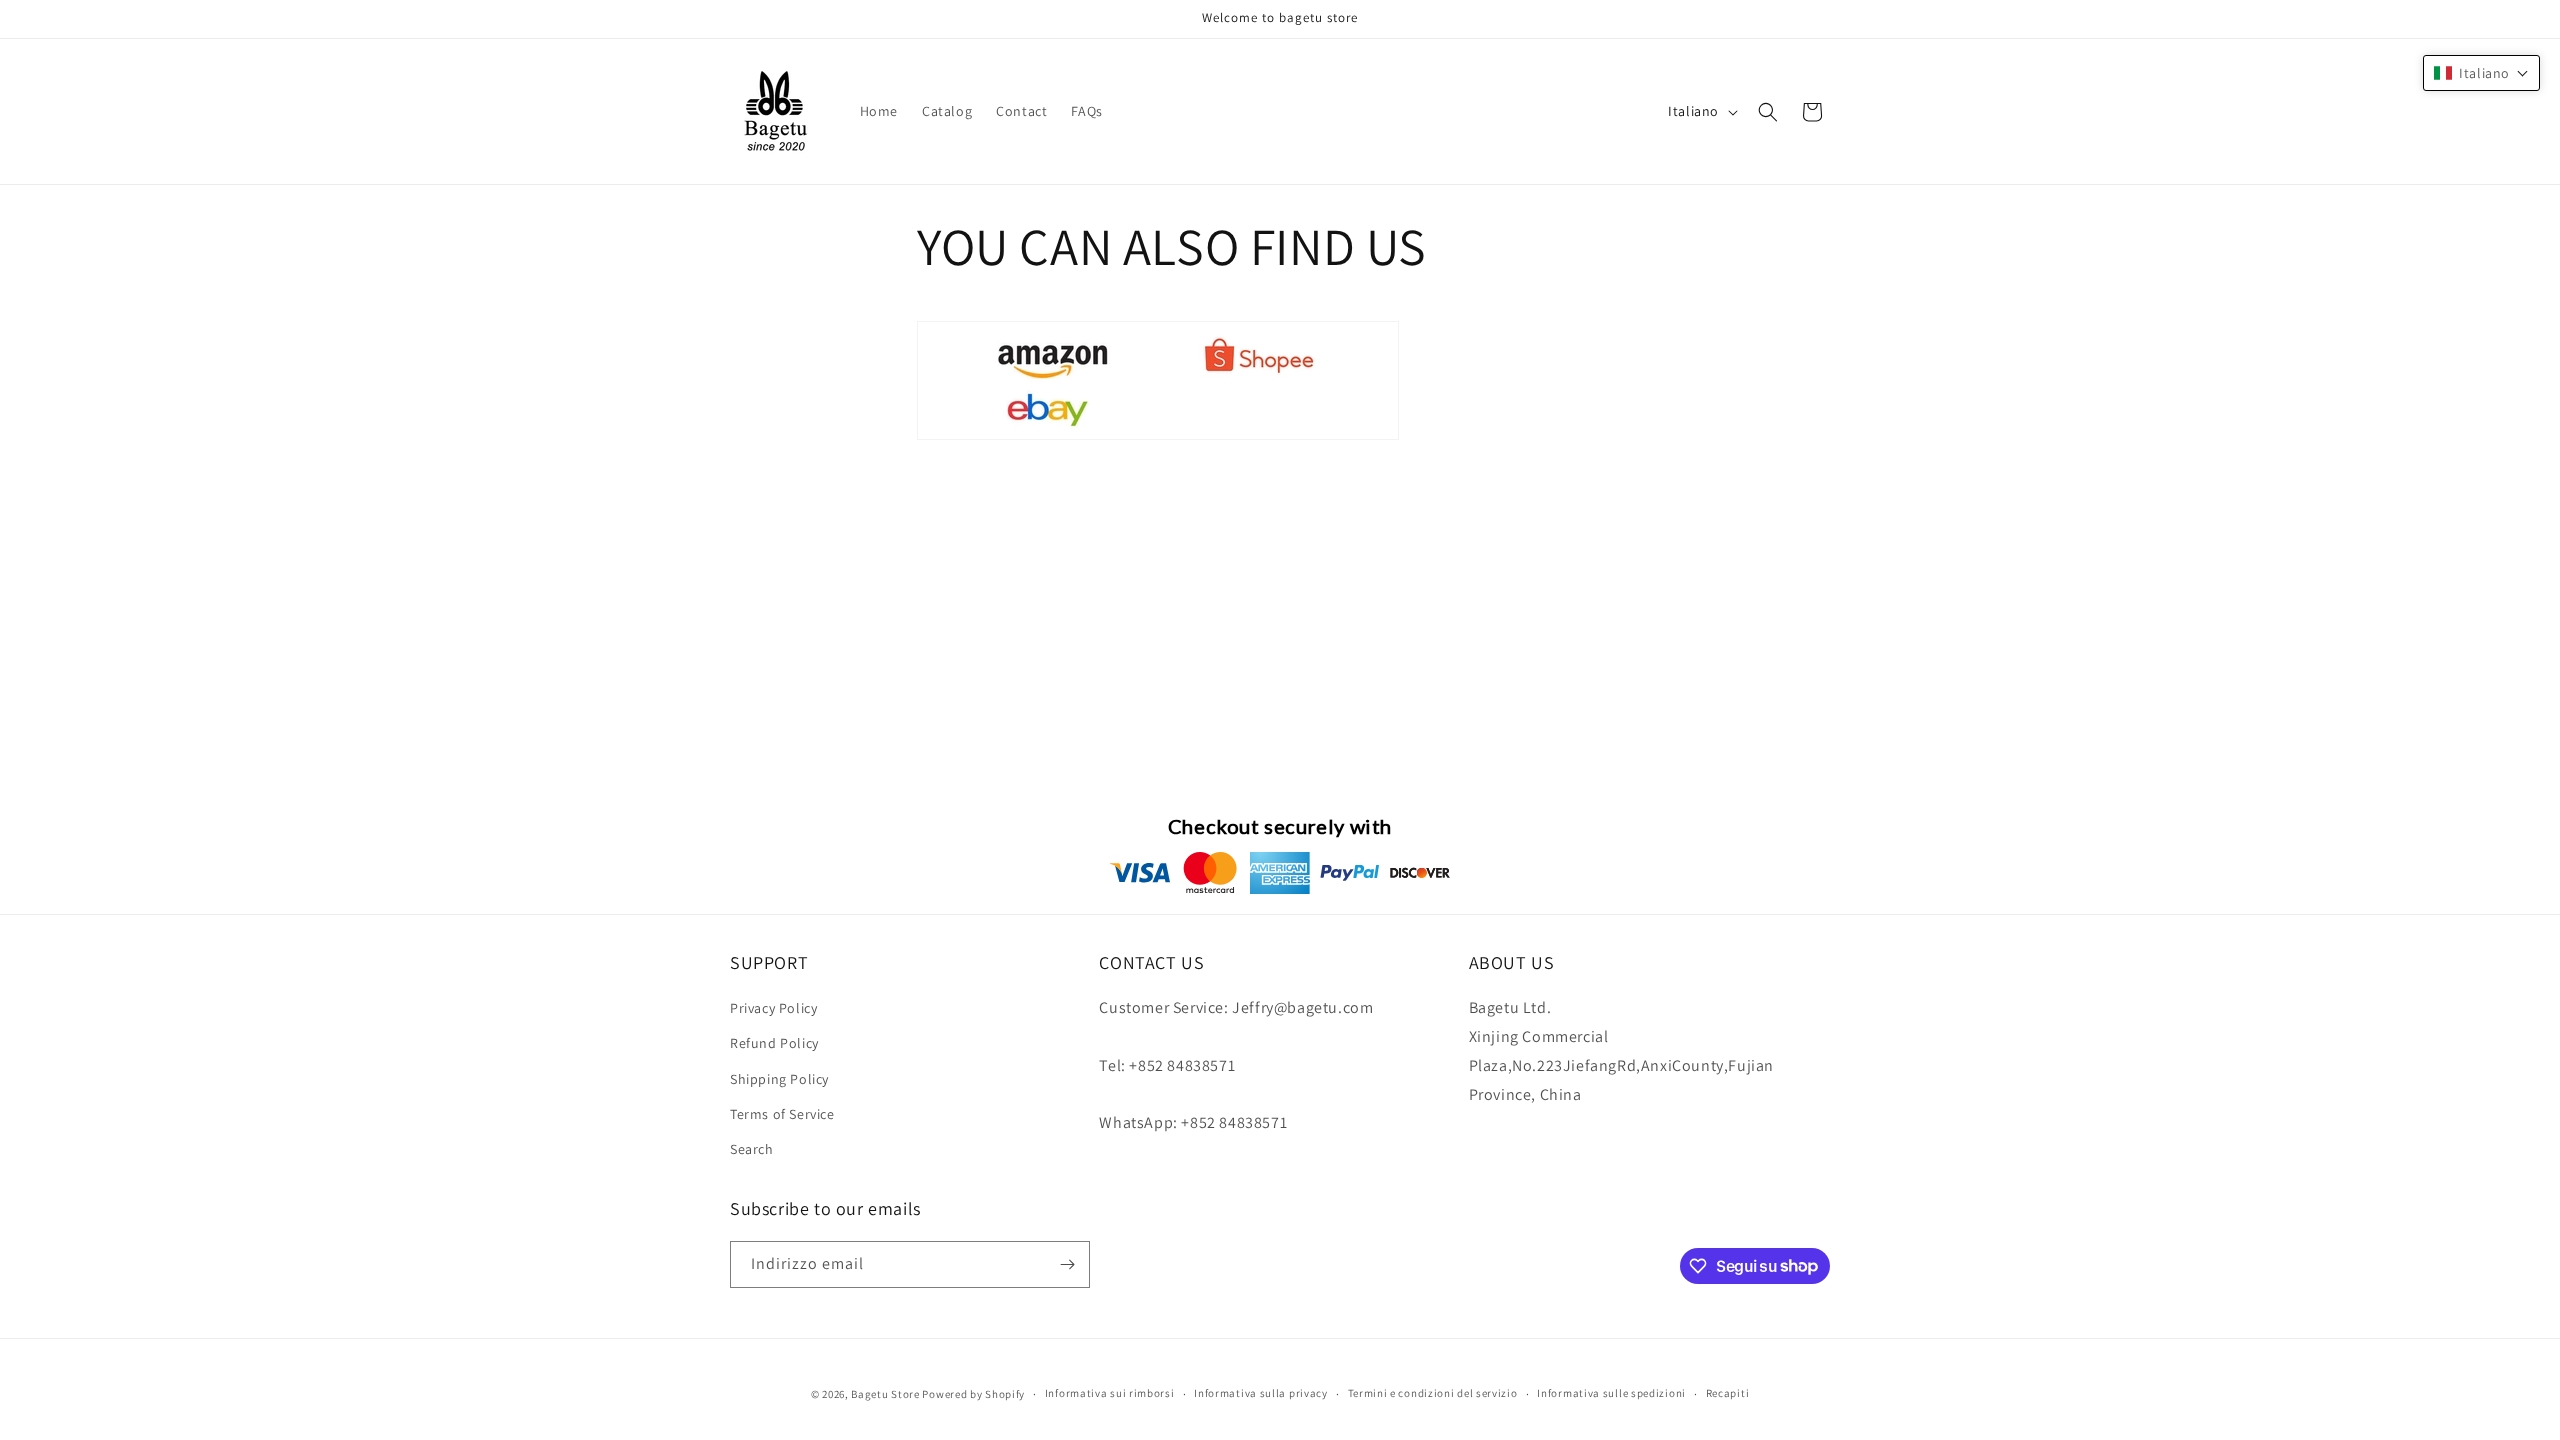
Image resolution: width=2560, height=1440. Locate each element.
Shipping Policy (779, 1079)
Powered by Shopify (973, 1394)
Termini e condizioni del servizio (1433, 1393)
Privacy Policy (773, 1008)
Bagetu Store (885, 1394)
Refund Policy (774, 1043)
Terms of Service (782, 1114)
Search (752, 1149)
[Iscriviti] (1067, 1264)
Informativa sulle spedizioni (1611, 1393)
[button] (1768, 112)
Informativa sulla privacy (1261, 1393)
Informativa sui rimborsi (1110, 1393)
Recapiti (1728, 1393)
